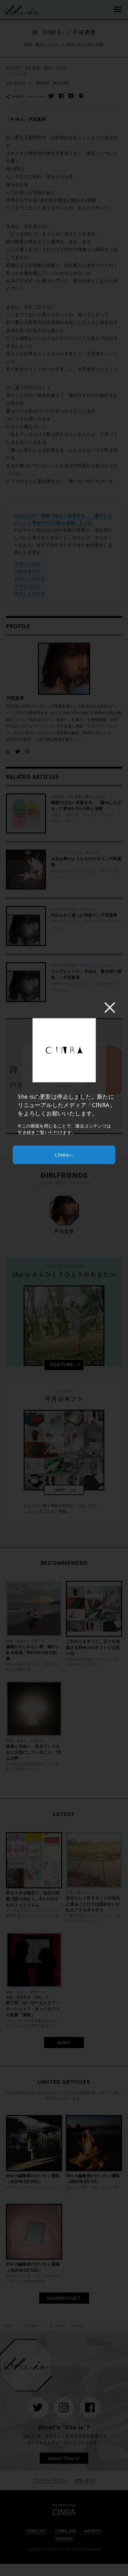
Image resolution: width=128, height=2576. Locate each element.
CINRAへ (64, 1155)
